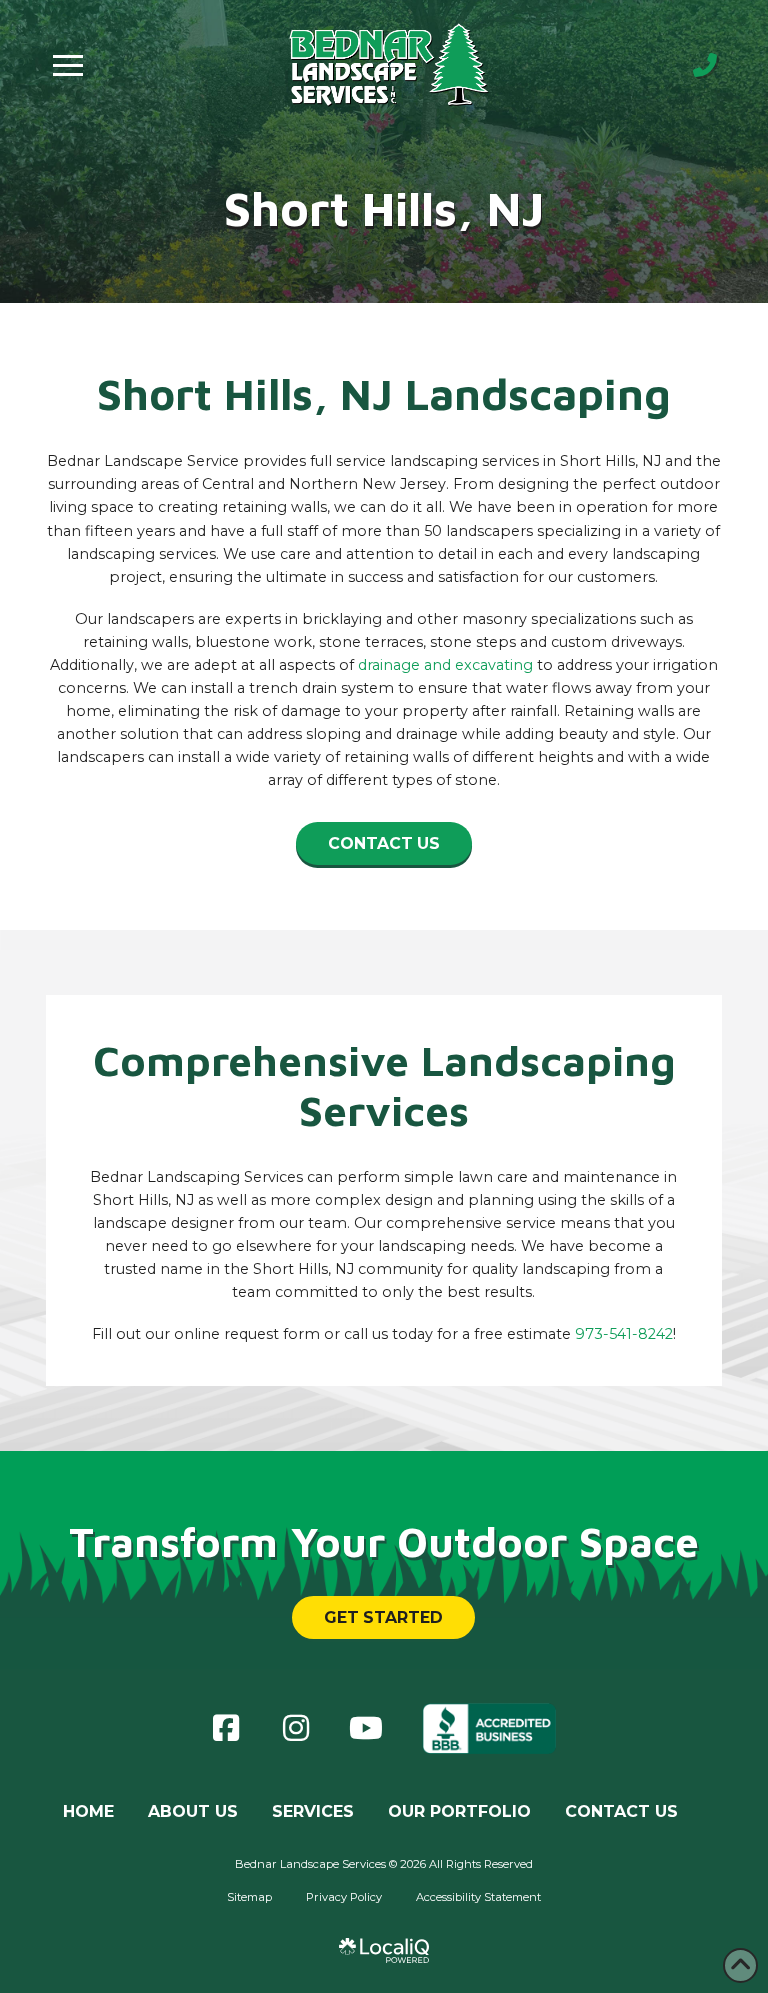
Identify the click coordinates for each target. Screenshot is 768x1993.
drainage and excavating (445, 665)
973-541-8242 (624, 1334)
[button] (68, 65)
